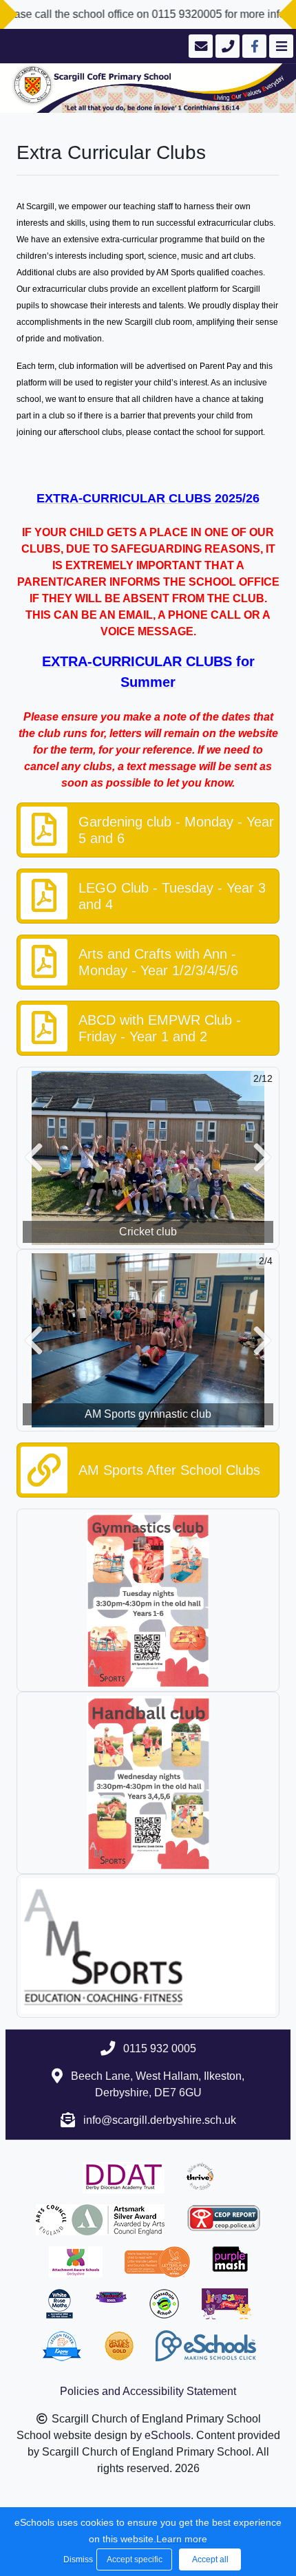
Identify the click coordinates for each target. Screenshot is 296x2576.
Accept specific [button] (135, 2559)
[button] (34, 1158)
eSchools (168, 2435)
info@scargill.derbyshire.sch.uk (160, 2120)
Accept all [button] (210, 2559)
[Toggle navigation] (280, 46)
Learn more (182, 2539)
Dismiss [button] (76, 2559)
